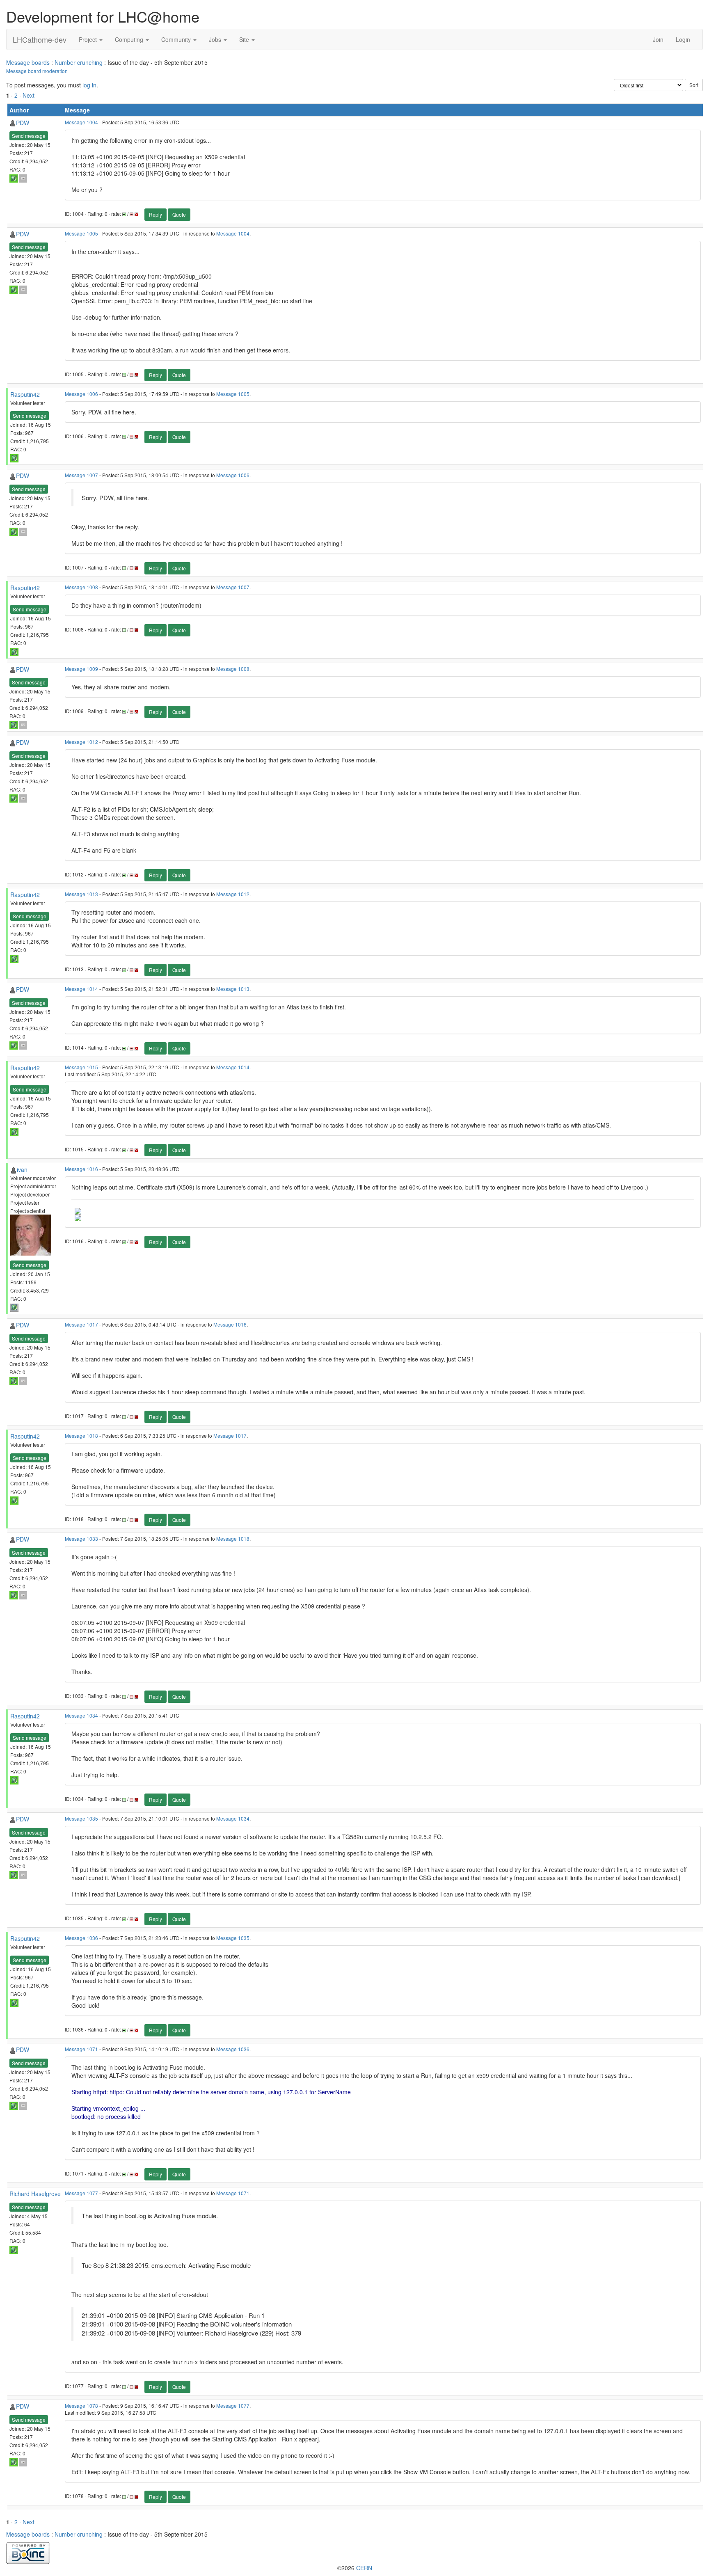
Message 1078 (81, 2406)
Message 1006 (81, 394)
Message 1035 (81, 1818)
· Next (27, 95)
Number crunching (79, 62)
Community (177, 39)
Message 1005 (81, 233)
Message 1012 (81, 742)
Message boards (28, 62)
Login (683, 39)
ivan (22, 1169)
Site (245, 39)
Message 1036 (81, 1938)
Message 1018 (81, 1436)
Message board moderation (37, 71)
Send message (29, 136)
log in (89, 85)
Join (658, 39)
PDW (23, 123)
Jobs (216, 39)
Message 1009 (81, 669)
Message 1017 (81, 1324)
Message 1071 (81, 2049)
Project (89, 39)
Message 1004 (81, 122)
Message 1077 (81, 2193)
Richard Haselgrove (35, 2194)
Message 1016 (81, 1169)
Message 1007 (81, 475)
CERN (364, 2568)
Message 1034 (81, 1715)
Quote (179, 214)
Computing (130, 39)
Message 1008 (81, 587)
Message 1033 (81, 1539)
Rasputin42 (25, 394)
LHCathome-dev (40, 39)
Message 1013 (81, 894)
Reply (156, 214)
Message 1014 (81, 989)
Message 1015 (81, 1067)
